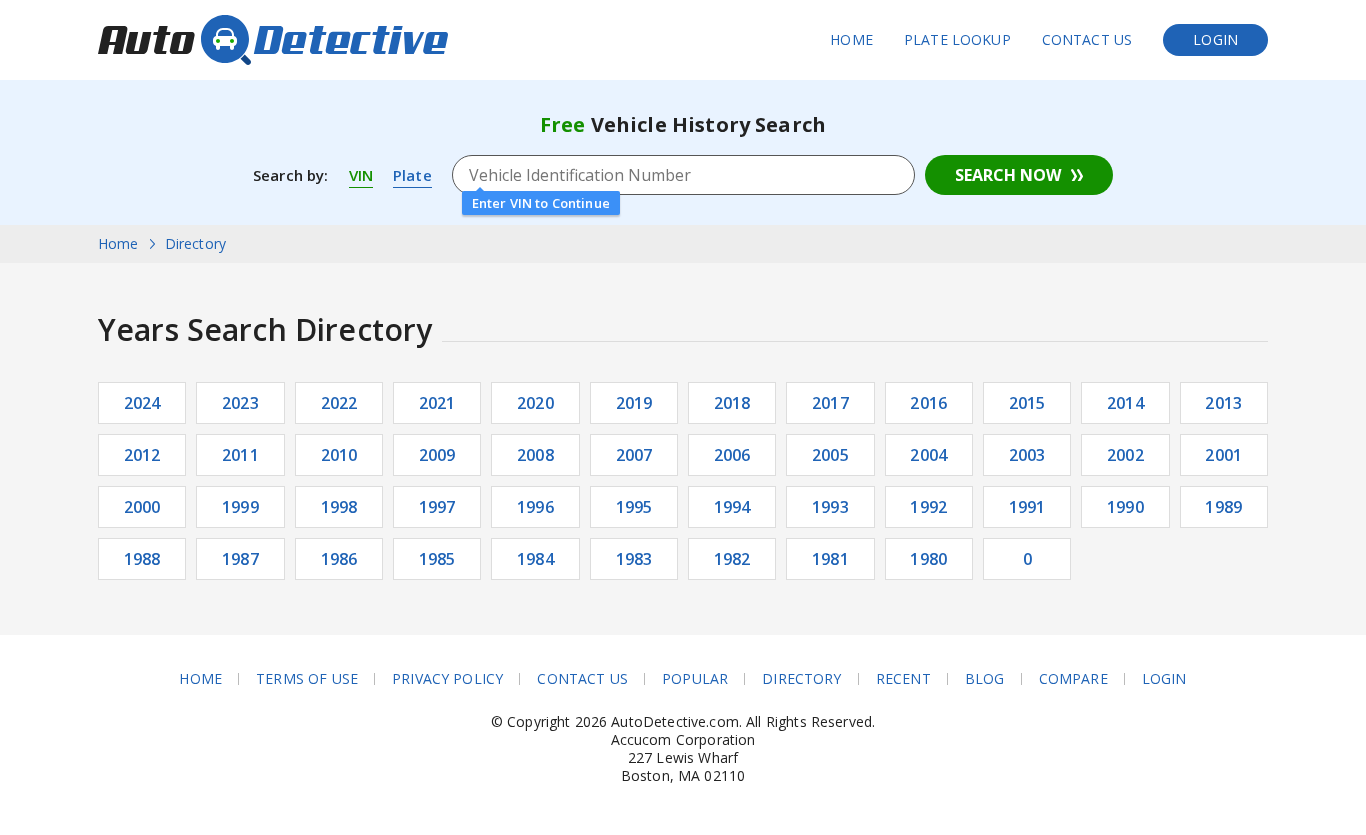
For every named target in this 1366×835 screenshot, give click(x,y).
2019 (634, 403)
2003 (1027, 455)
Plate (412, 175)
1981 (830, 559)
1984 (535, 559)
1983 (634, 559)
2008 (535, 455)
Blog (985, 679)
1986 (339, 559)
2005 (830, 455)
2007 (634, 455)
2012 (142, 455)
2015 (1027, 403)
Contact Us (1087, 39)
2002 (1125, 455)
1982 (732, 559)
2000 (142, 507)
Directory (801, 679)
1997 (437, 507)
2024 (142, 403)
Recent (903, 679)
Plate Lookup (957, 39)
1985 (437, 559)
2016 (928, 403)
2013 (1223, 403)
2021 (437, 403)
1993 (830, 507)
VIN (361, 175)
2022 (339, 403)
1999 (240, 507)
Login (1215, 39)
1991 (1027, 507)
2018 (732, 403)
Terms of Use (307, 679)
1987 (240, 559)
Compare (1073, 679)
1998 (339, 507)
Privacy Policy (447, 679)
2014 (1125, 403)
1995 (634, 507)
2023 (240, 403)
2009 (437, 455)
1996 (535, 507)
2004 (928, 455)
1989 (1223, 507)
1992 (928, 507)
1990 (1125, 507)
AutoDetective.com (273, 40)
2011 (240, 455)
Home (851, 39)
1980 (928, 559)
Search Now (1008, 175)
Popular (695, 679)
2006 (732, 455)
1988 (142, 559)
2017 (830, 403)
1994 (732, 507)
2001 (1223, 455)
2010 (339, 455)
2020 (535, 403)
